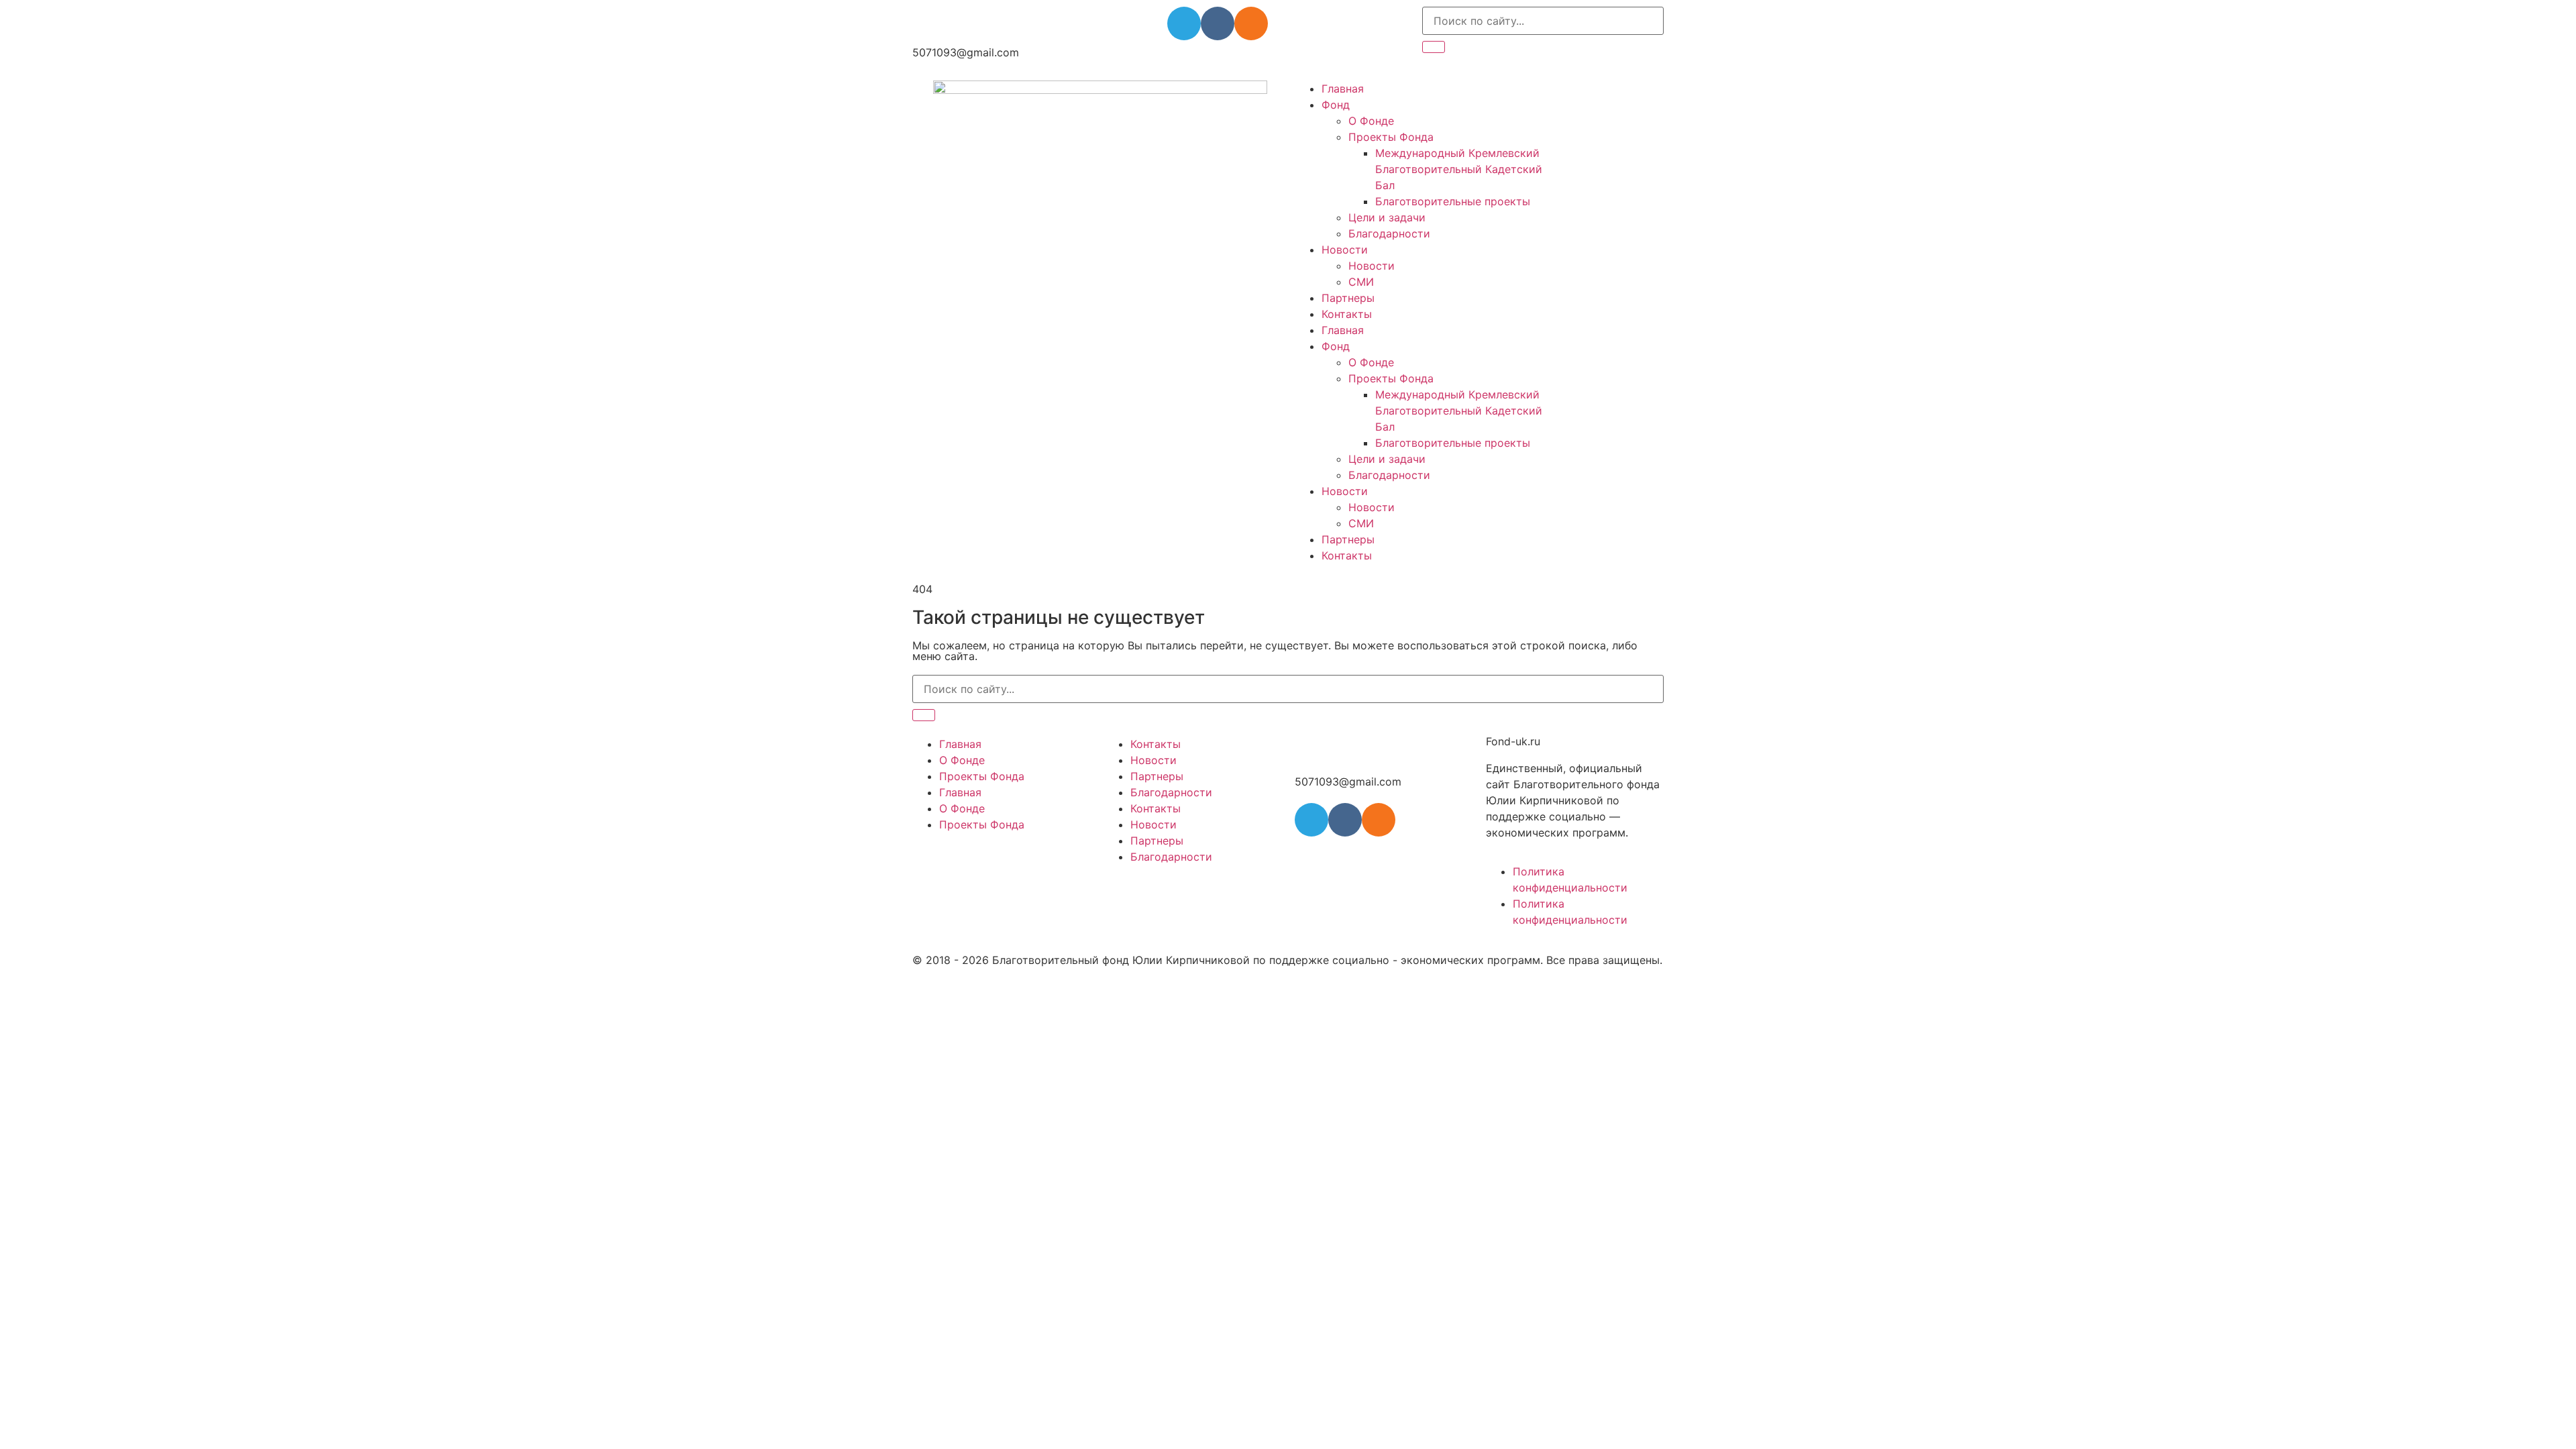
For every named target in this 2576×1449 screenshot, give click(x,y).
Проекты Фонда (1391, 137)
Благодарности (1389, 233)
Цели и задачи (1387, 217)
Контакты (1347, 314)
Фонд (1336, 105)
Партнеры (1348, 298)
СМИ (1361, 282)
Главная (1343, 89)
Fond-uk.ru (1513, 741)
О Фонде (1371, 121)
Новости (1345, 250)
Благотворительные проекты (1453, 201)
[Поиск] (1434, 47)
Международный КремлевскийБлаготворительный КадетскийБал (1459, 169)
